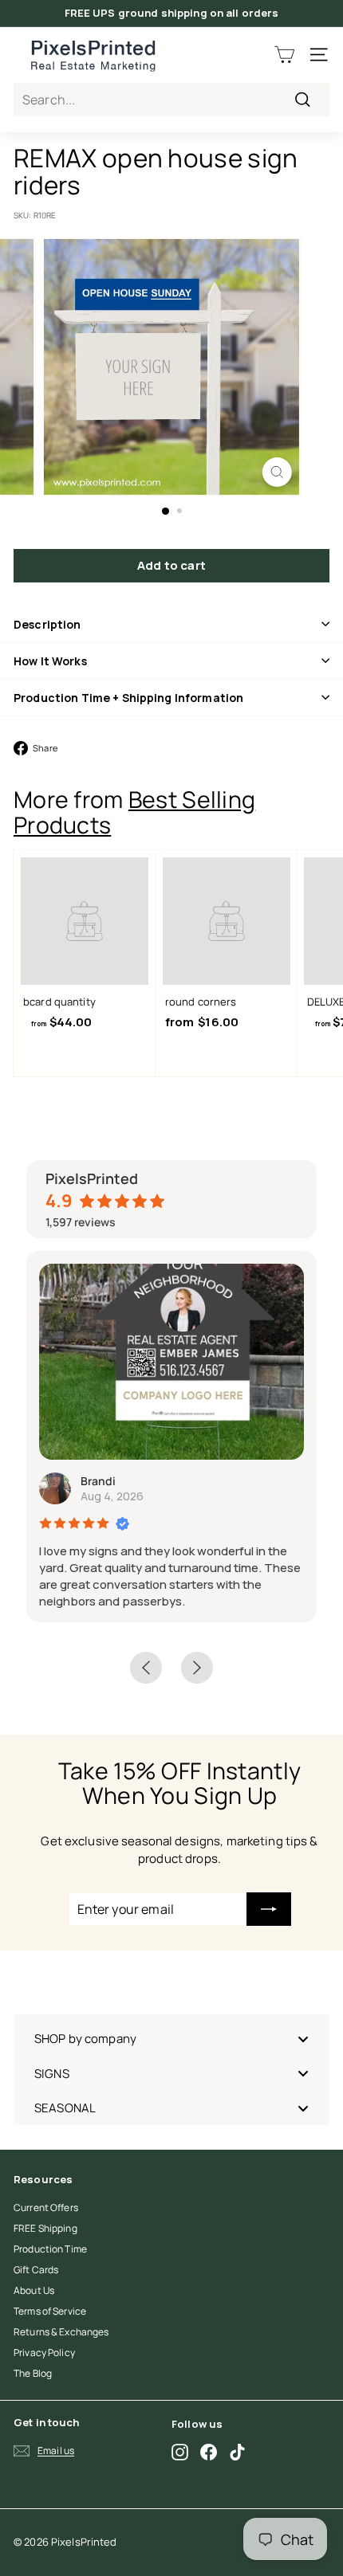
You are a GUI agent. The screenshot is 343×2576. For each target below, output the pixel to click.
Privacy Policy (44, 2353)
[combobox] (171, 100)
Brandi (98, 1481)
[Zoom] (276, 472)
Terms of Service (50, 2311)
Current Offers (46, 2207)
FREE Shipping (45, 2228)
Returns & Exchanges (61, 2332)
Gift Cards (36, 2270)
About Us (34, 2290)
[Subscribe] (269, 1909)
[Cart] (284, 55)
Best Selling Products (134, 812)
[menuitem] (171, 2039)
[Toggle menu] (303, 2039)
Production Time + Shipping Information (128, 698)
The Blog (33, 2373)
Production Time (50, 2249)
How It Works (50, 661)
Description (47, 624)
